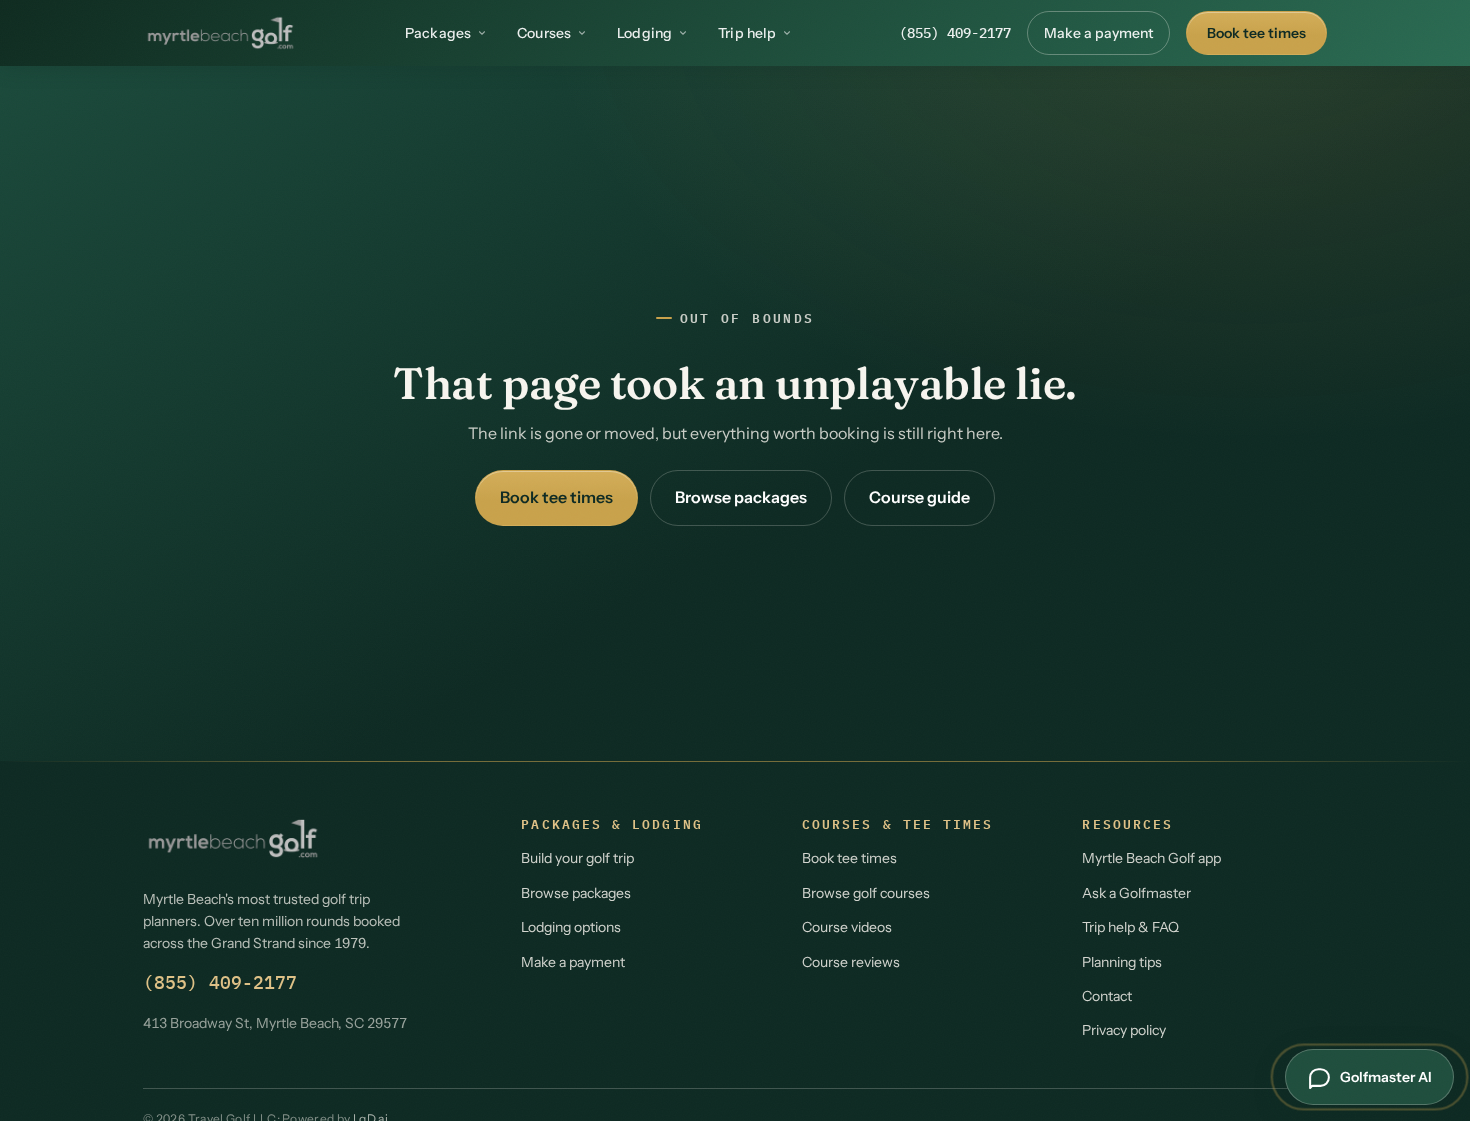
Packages (438, 33)
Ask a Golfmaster (1136, 893)
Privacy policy (1124, 1030)
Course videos (847, 927)
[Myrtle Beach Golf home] (220, 33)
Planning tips (1122, 962)
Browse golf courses (866, 893)
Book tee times (1256, 33)
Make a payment (1098, 33)
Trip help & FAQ (1130, 927)
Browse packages (741, 497)
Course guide (919, 497)
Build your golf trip (577, 858)
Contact (1107, 996)
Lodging (644, 33)
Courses (544, 33)
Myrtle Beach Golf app (1151, 858)
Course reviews (851, 962)
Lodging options (571, 927)
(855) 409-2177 (955, 33)
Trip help (747, 33)
